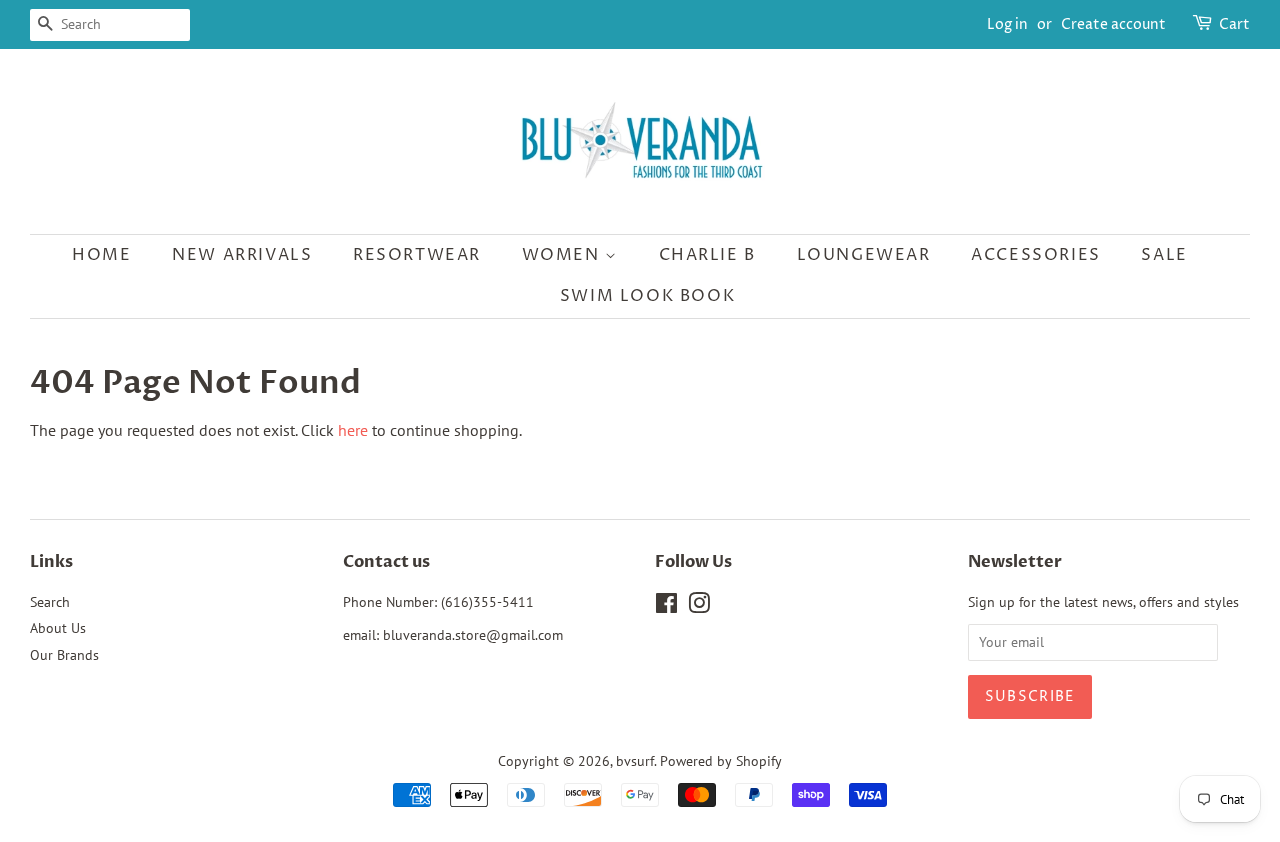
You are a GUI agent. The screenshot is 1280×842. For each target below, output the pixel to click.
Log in (1007, 24)
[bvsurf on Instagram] (699, 607)
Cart (1234, 24)
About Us (58, 628)
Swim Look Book (647, 296)
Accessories (1036, 255)
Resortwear (417, 255)
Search (50, 602)
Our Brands (64, 655)
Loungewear (864, 255)
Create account (1113, 24)
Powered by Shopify (721, 761)
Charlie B (707, 255)
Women (564, 255)
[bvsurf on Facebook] (666, 607)
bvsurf (635, 761)
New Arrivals (242, 255)
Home (101, 255)
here (353, 430)
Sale (1164, 255)
